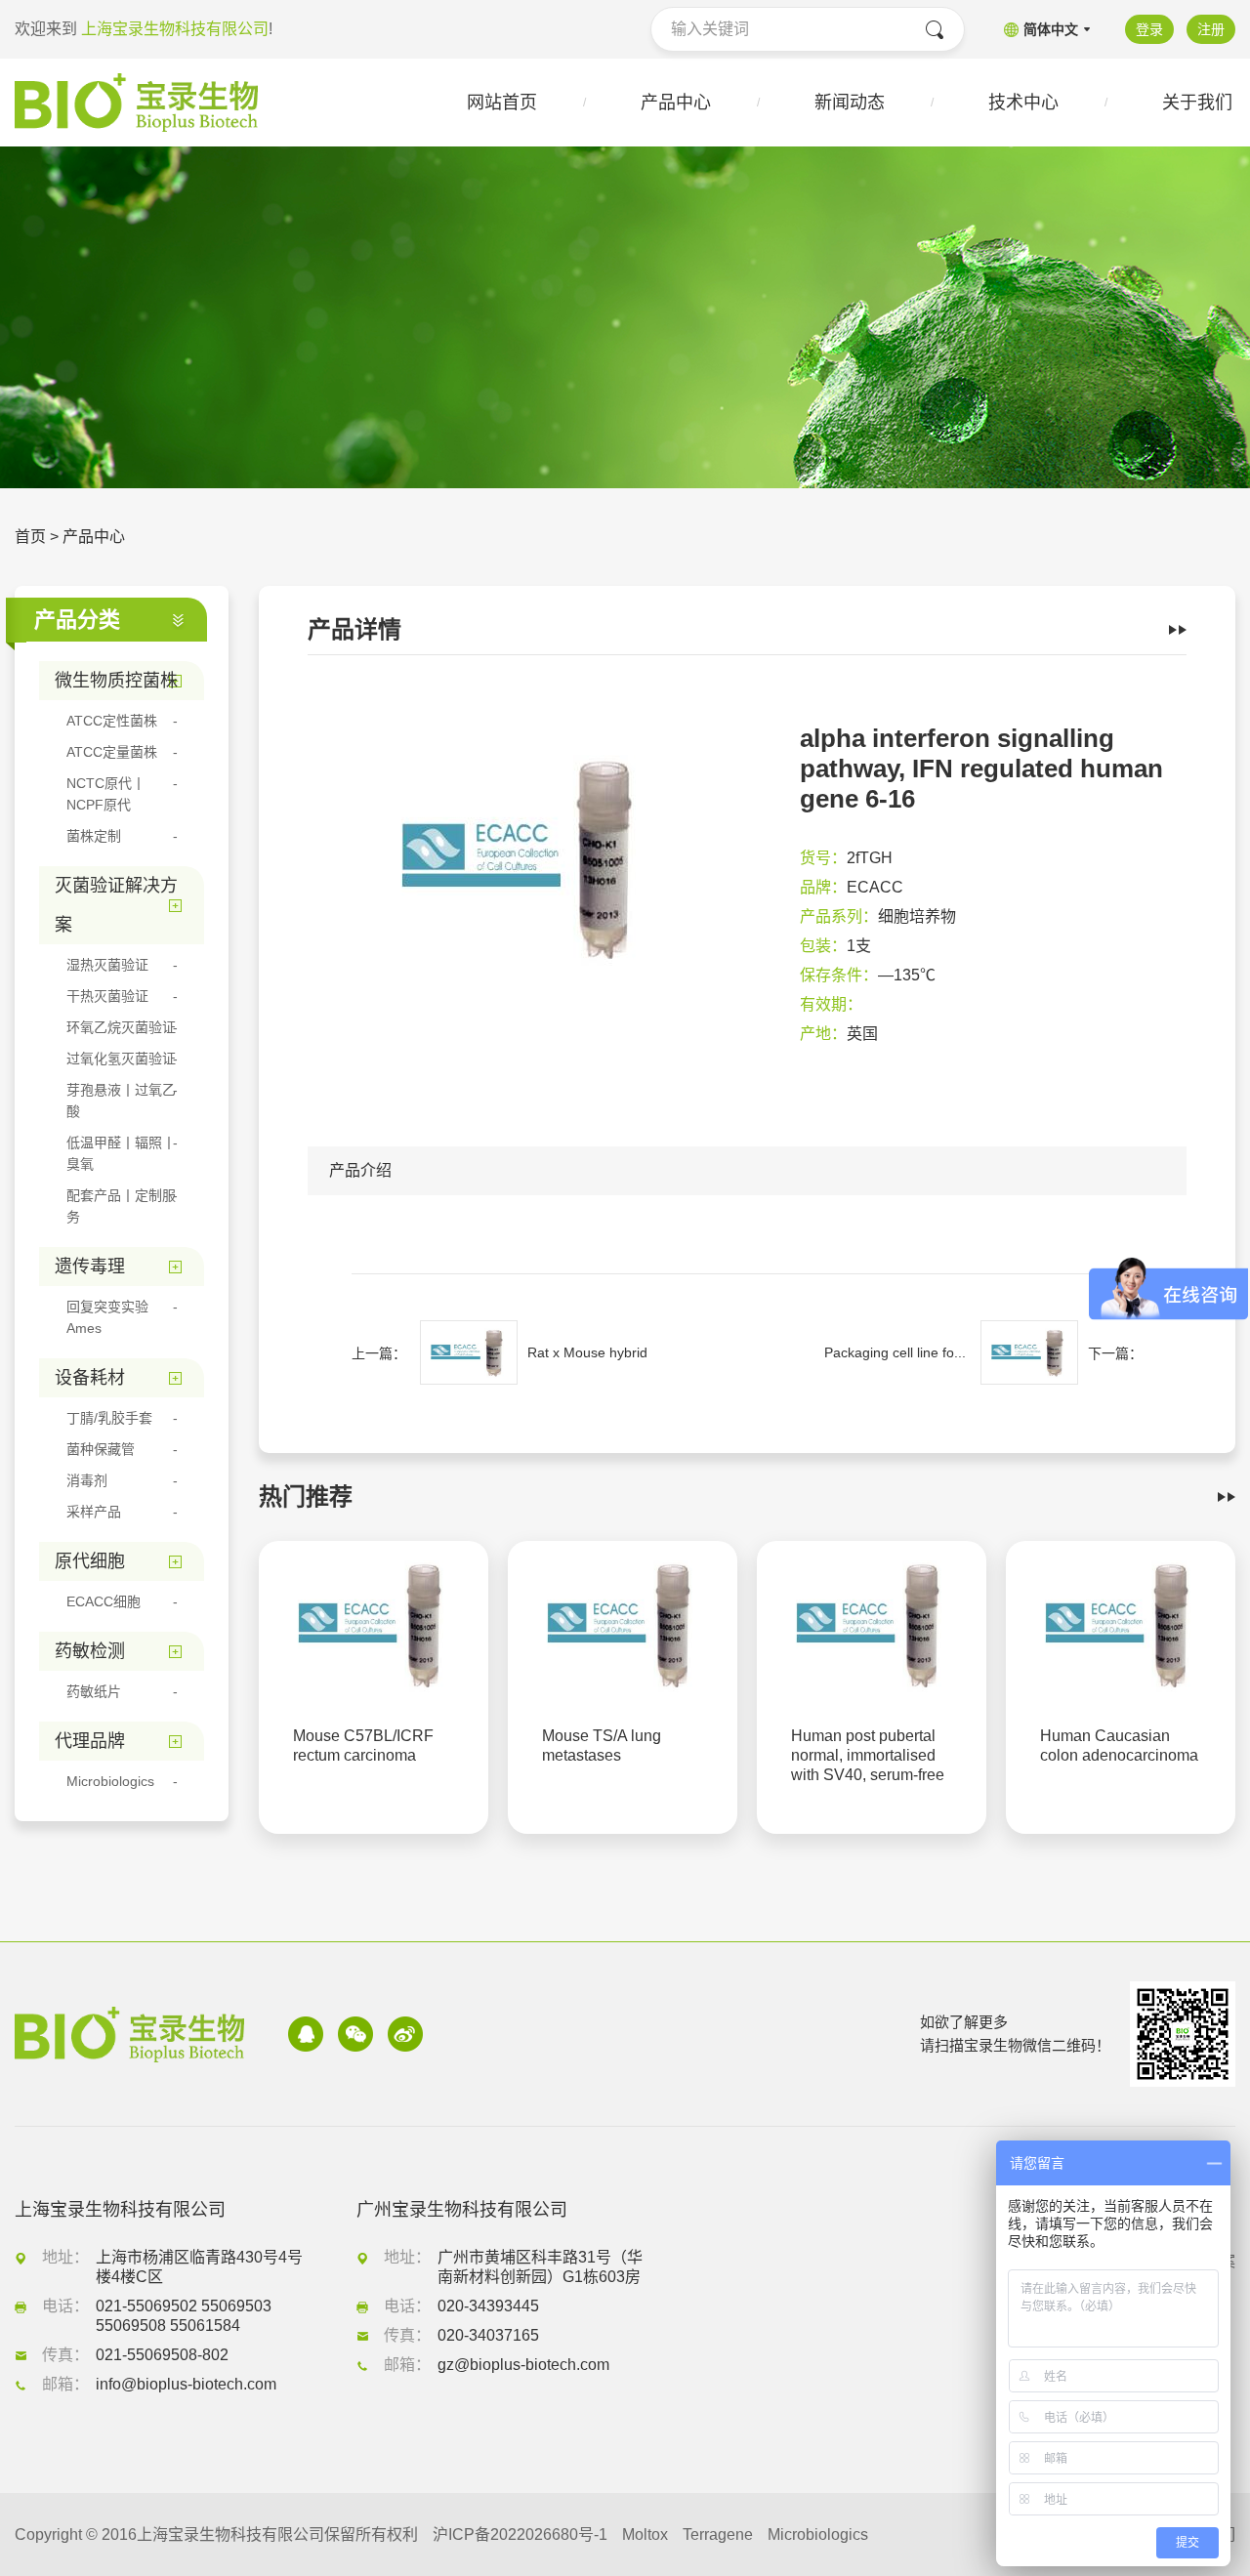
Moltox (645, 2534)
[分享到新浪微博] (405, 2034)
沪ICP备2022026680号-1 (520, 2534)
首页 (30, 537)
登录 (1149, 29)
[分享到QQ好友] (306, 2034)
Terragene (718, 2534)
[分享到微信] (355, 2034)
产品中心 (94, 537)
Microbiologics (818, 2534)
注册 (1211, 29)
